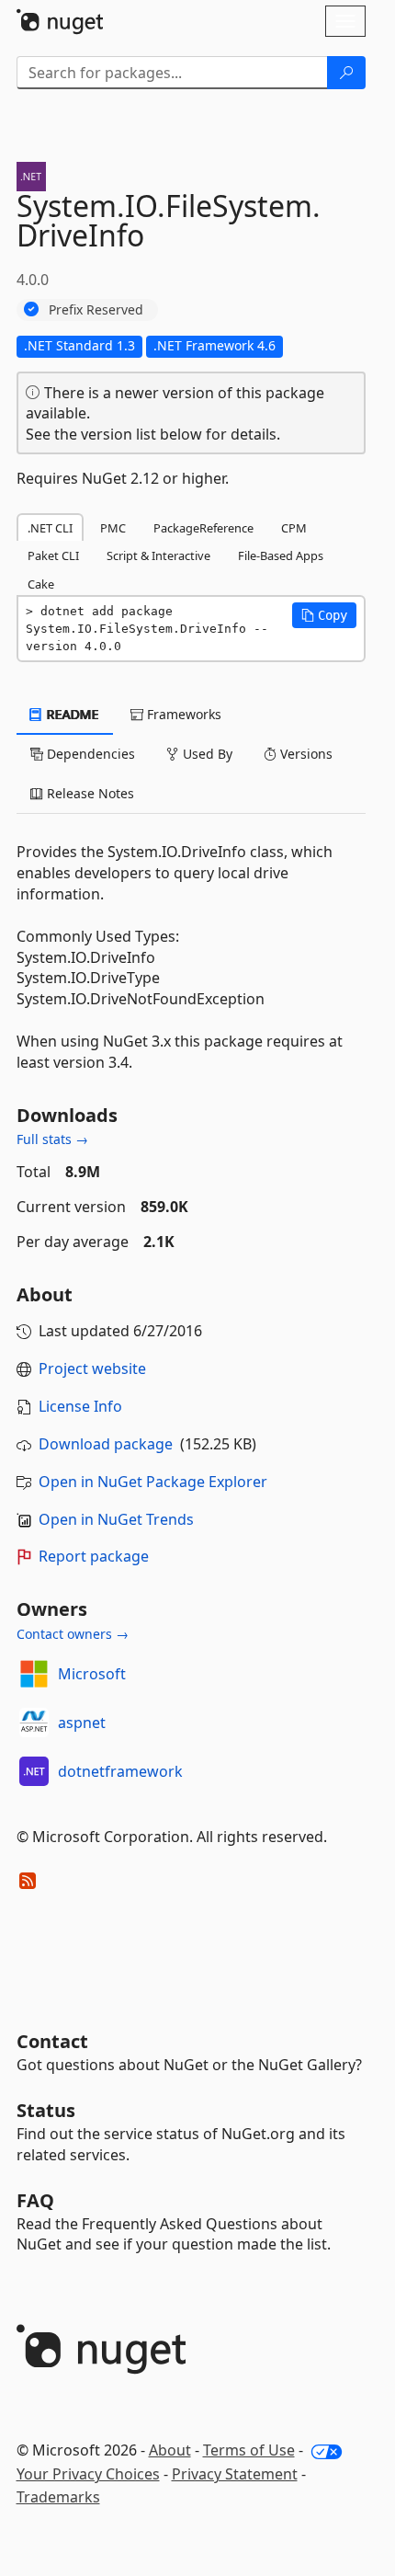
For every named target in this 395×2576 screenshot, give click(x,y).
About (170, 2450)
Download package (106, 1444)
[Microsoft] (34, 1674)
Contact (52, 2041)
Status (46, 2110)
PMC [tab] (113, 528)
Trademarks (58, 2497)
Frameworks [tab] (182, 714)
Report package (94, 1556)
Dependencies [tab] (89, 754)
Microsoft (92, 1674)
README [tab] (71, 714)
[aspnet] (34, 1723)
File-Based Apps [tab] (281, 555)
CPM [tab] (294, 528)
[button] (324, 615)
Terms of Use (249, 2450)
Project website (92, 1368)
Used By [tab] (206, 754)
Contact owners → (73, 1634)
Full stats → (52, 1139)
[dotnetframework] (34, 1771)
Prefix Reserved (96, 309)
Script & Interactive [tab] (158, 555)
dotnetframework (120, 1771)
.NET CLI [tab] (50, 528)
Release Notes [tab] (89, 793)
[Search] (346, 73)
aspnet (82, 1723)
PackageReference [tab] (203, 528)
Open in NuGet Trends (116, 1519)
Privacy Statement (235, 2474)
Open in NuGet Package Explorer (153, 1482)
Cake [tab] (41, 584)
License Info (80, 1406)
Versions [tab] (305, 754)
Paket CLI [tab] (53, 555)
